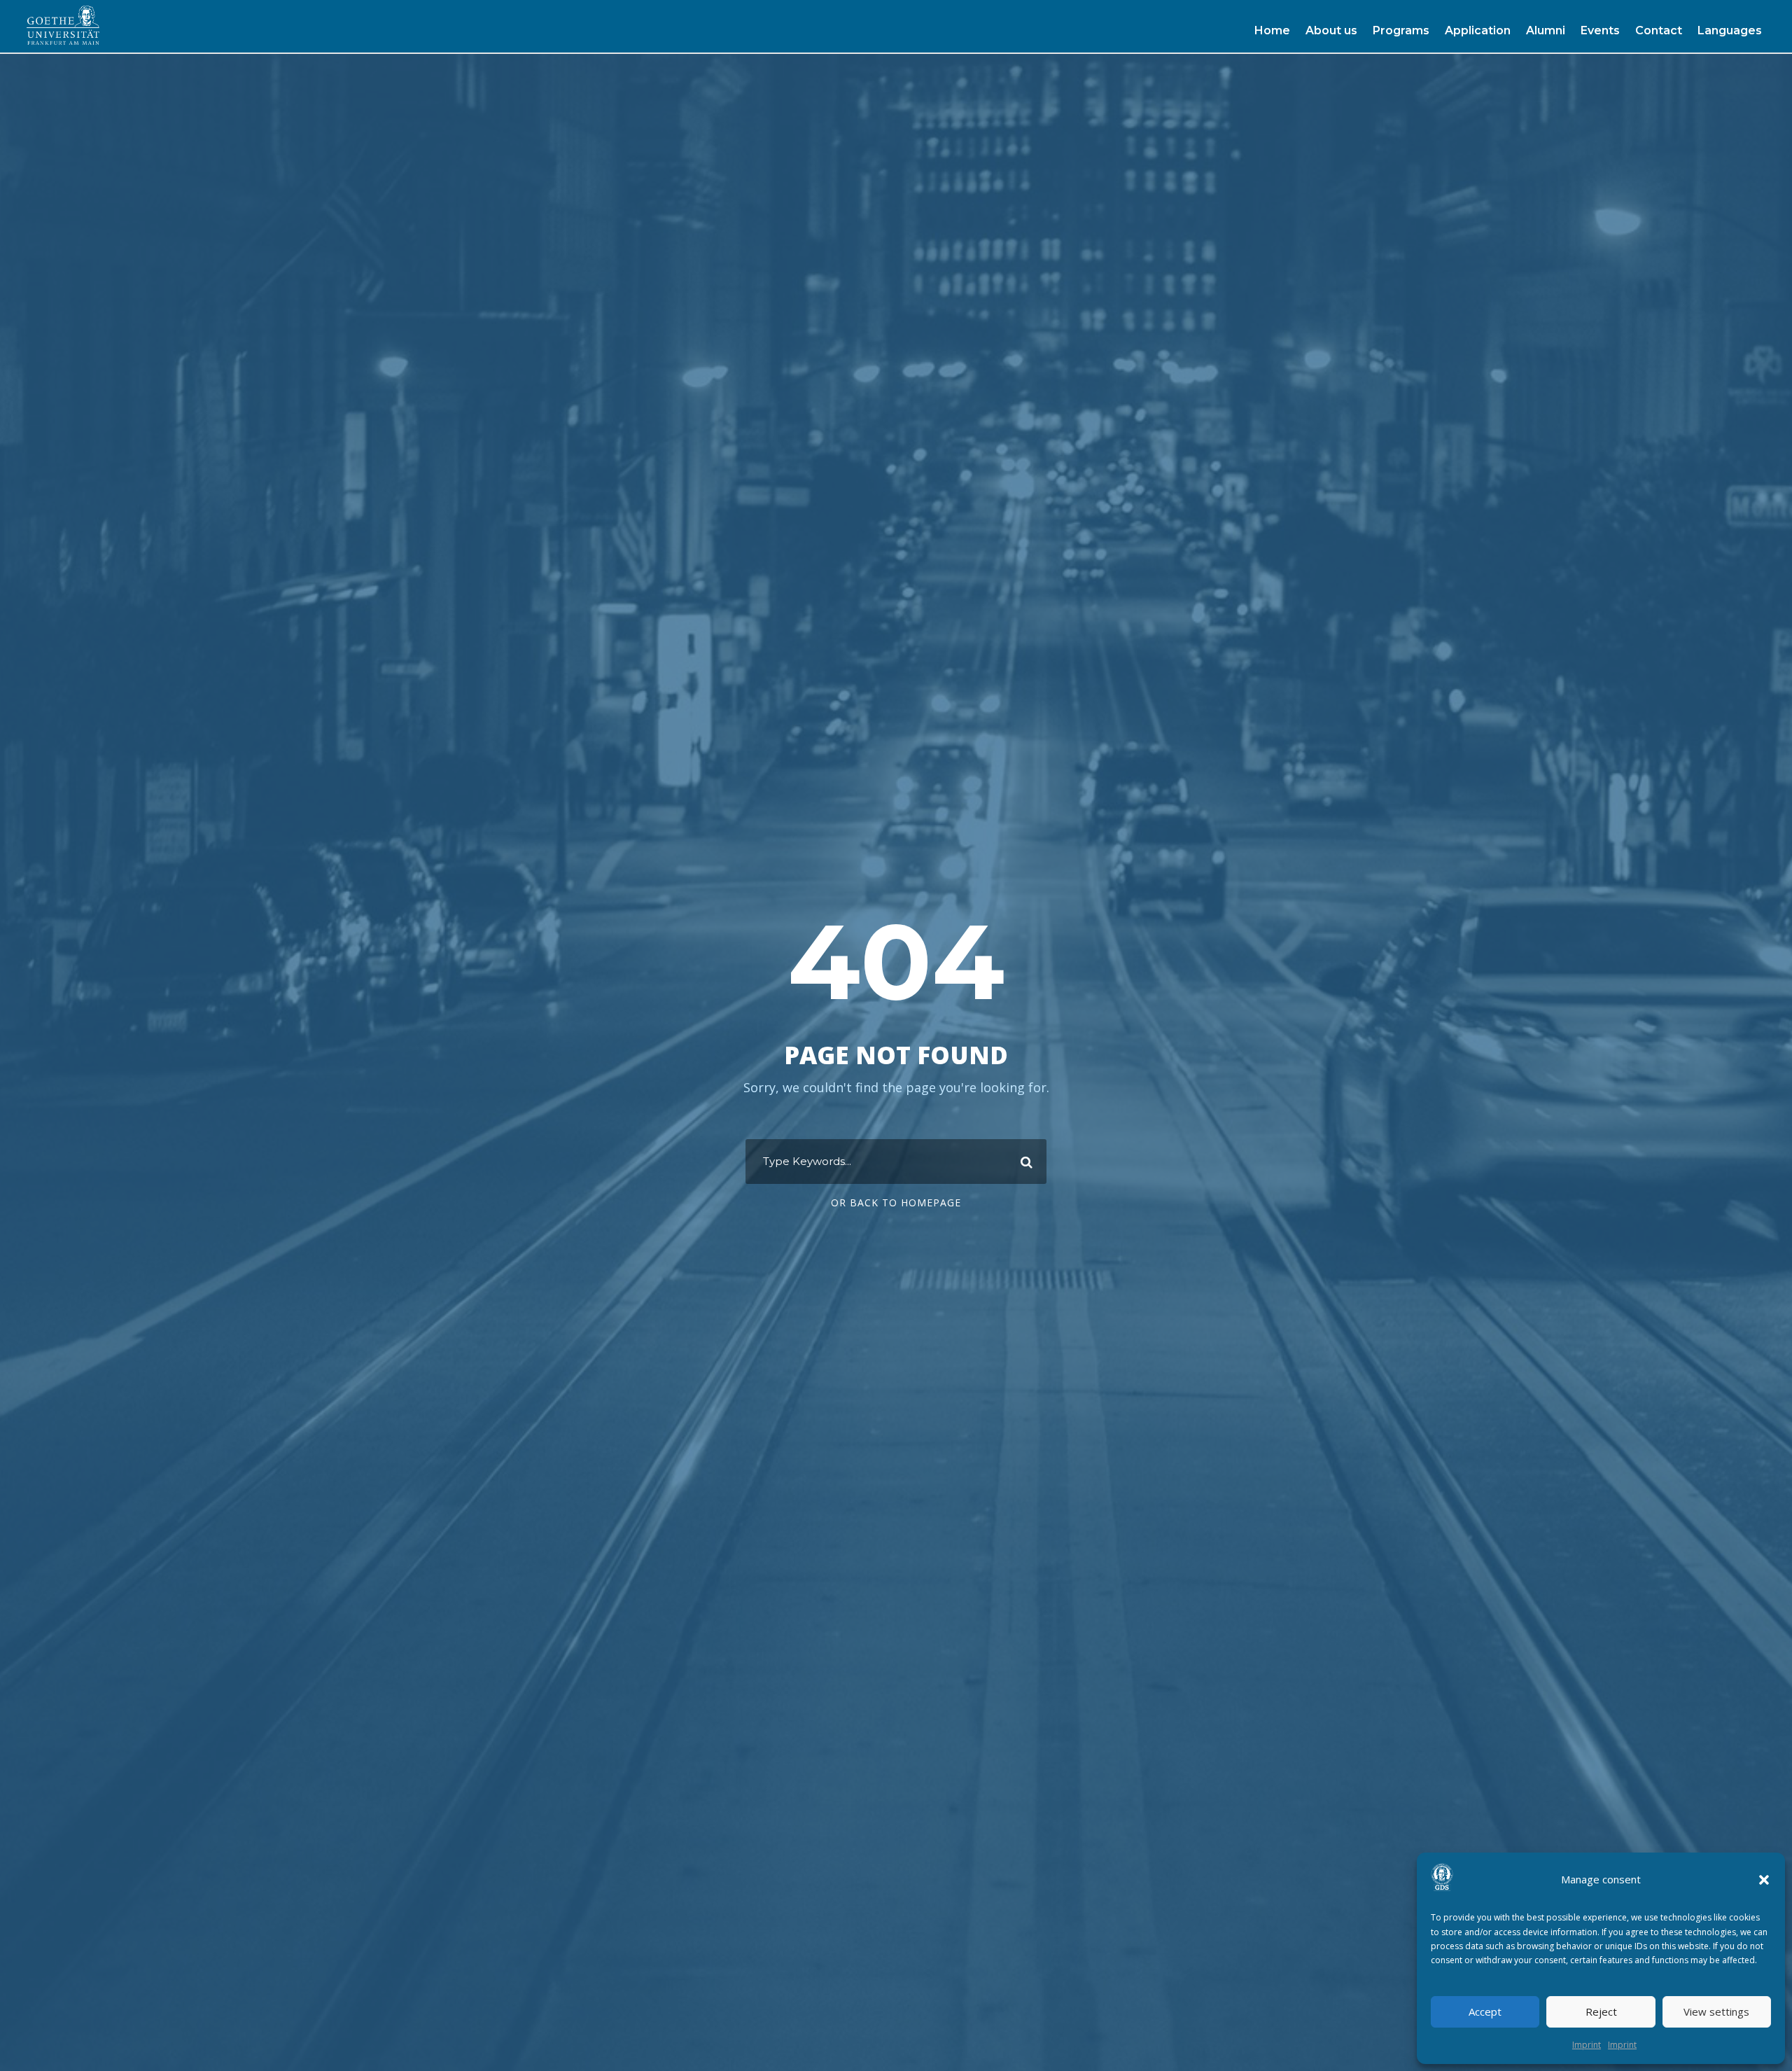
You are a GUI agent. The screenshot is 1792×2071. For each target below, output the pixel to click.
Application (1478, 30)
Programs (1401, 30)
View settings (1716, 2011)
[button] (1764, 1880)
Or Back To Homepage (896, 1202)
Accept (1485, 2011)
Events (1600, 30)
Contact (1659, 30)
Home (1272, 30)
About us (1331, 30)
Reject (1601, 2011)
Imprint (1587, 2045)
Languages (1730, 30)
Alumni (1546, 30)
